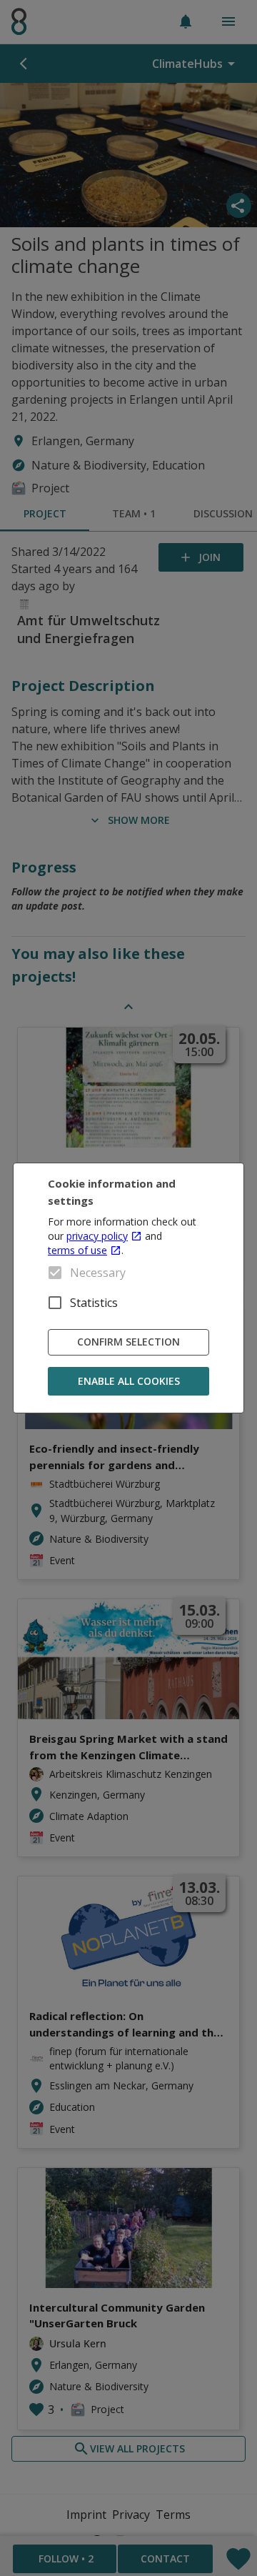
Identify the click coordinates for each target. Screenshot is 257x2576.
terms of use (77, 1250)
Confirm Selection (128, 1342)
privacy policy (97, 1236)
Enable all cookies (129, 1381)
